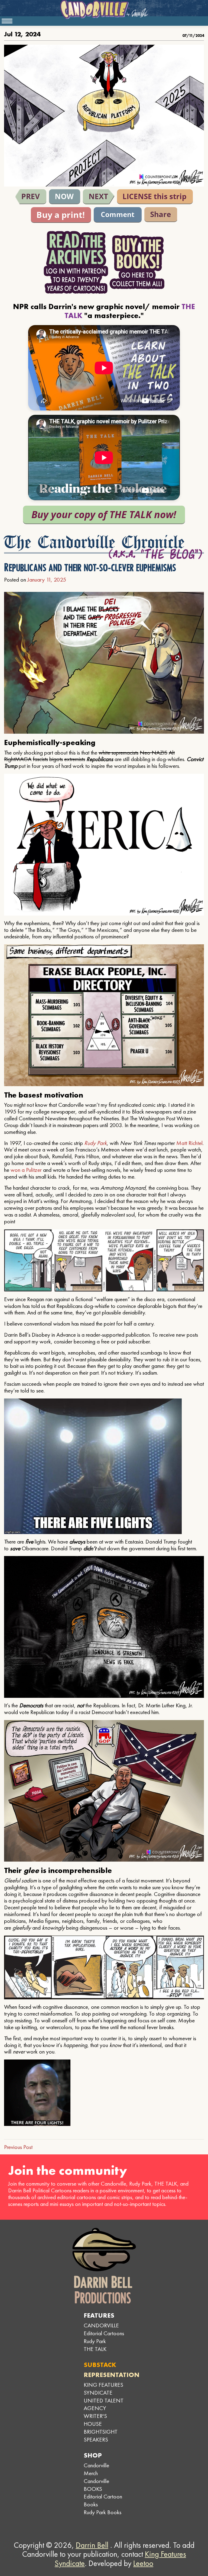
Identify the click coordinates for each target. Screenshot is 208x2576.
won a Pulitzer (26, 1170)
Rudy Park (95, 1143)
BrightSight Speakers (101, 2436)
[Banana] (99, 197)
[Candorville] (104, 9)
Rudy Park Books (103, 2512)
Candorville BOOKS (96, 2485)
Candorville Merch (96, 2469)
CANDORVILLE (101, 2325)
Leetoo (143, 2563)
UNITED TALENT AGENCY (104, 2404)
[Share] (161, 215)
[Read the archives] (76, 262)
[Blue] (31, 197)
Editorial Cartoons (104, 2333)
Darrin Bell (92, 2545)
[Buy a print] (61, 215)
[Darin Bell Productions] (104, 2266)
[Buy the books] (137, 262)
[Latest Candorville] (65, 197)
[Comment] (118, 215)
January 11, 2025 (47, 580)
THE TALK (95, 2349)
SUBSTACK (100, 2365)
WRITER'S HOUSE (95, 2420)
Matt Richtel (189, 1143)
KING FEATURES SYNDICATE (103, 2389)
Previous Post (18, 2147)
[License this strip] (155, 197)
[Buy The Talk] (104, 515)
